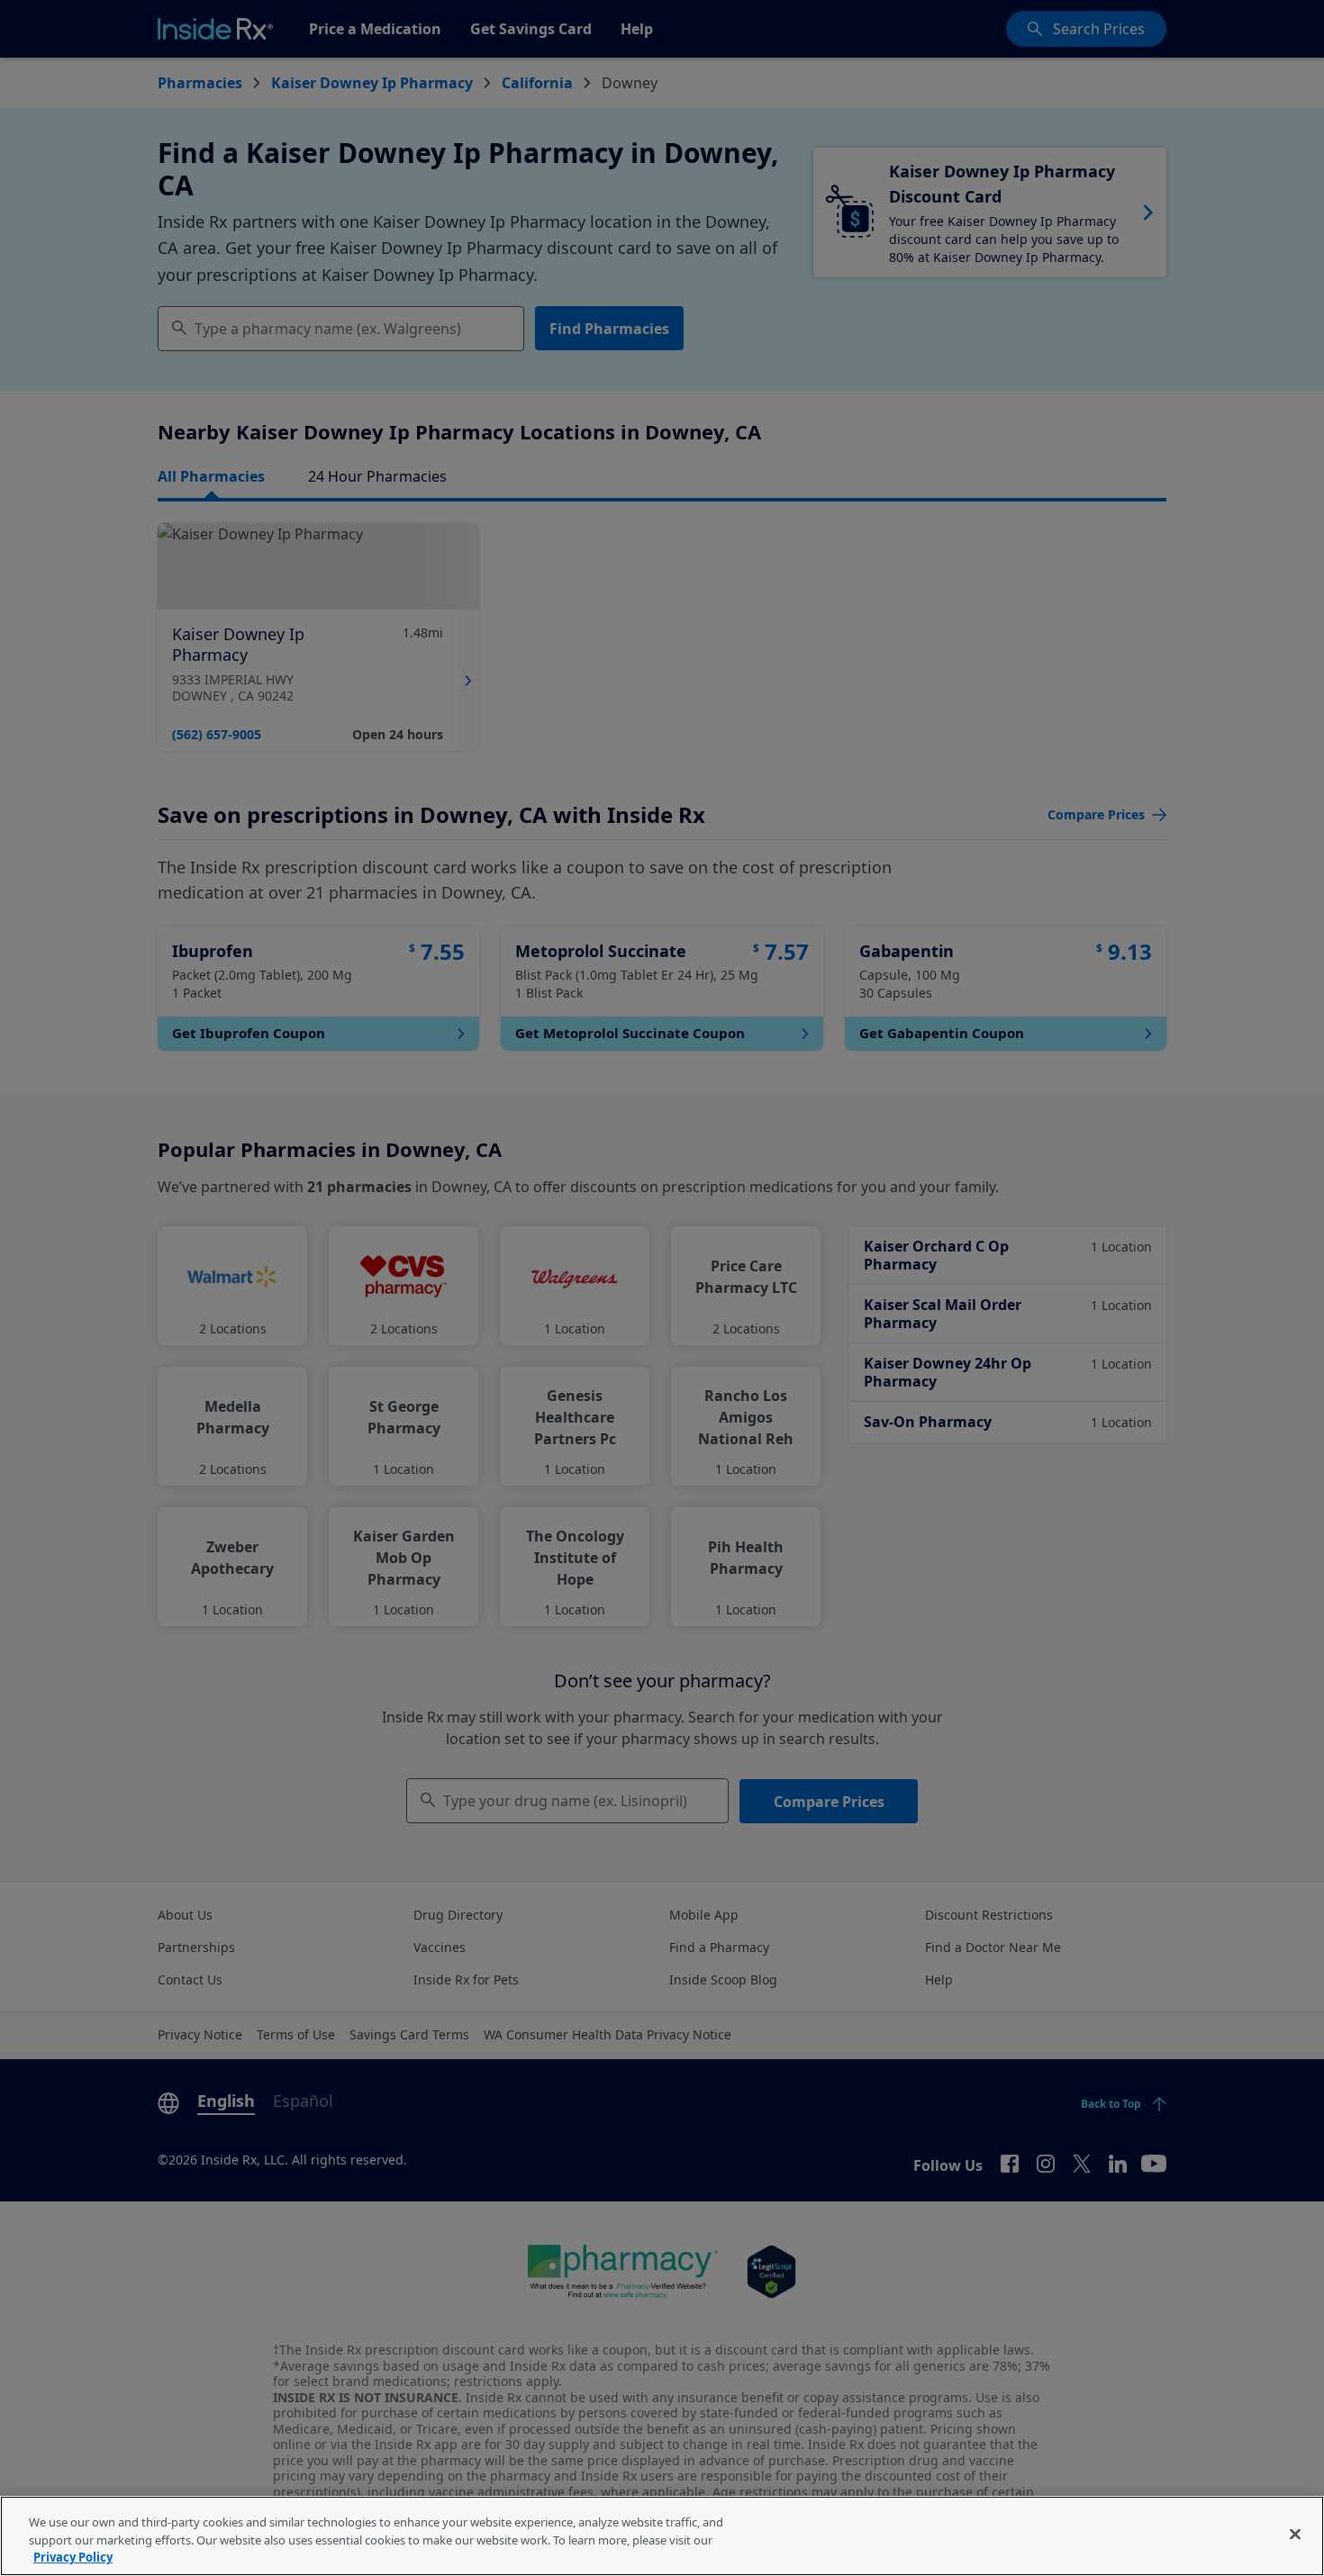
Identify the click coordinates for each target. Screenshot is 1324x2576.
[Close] (1295, 2534)
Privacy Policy (73, 2557)
